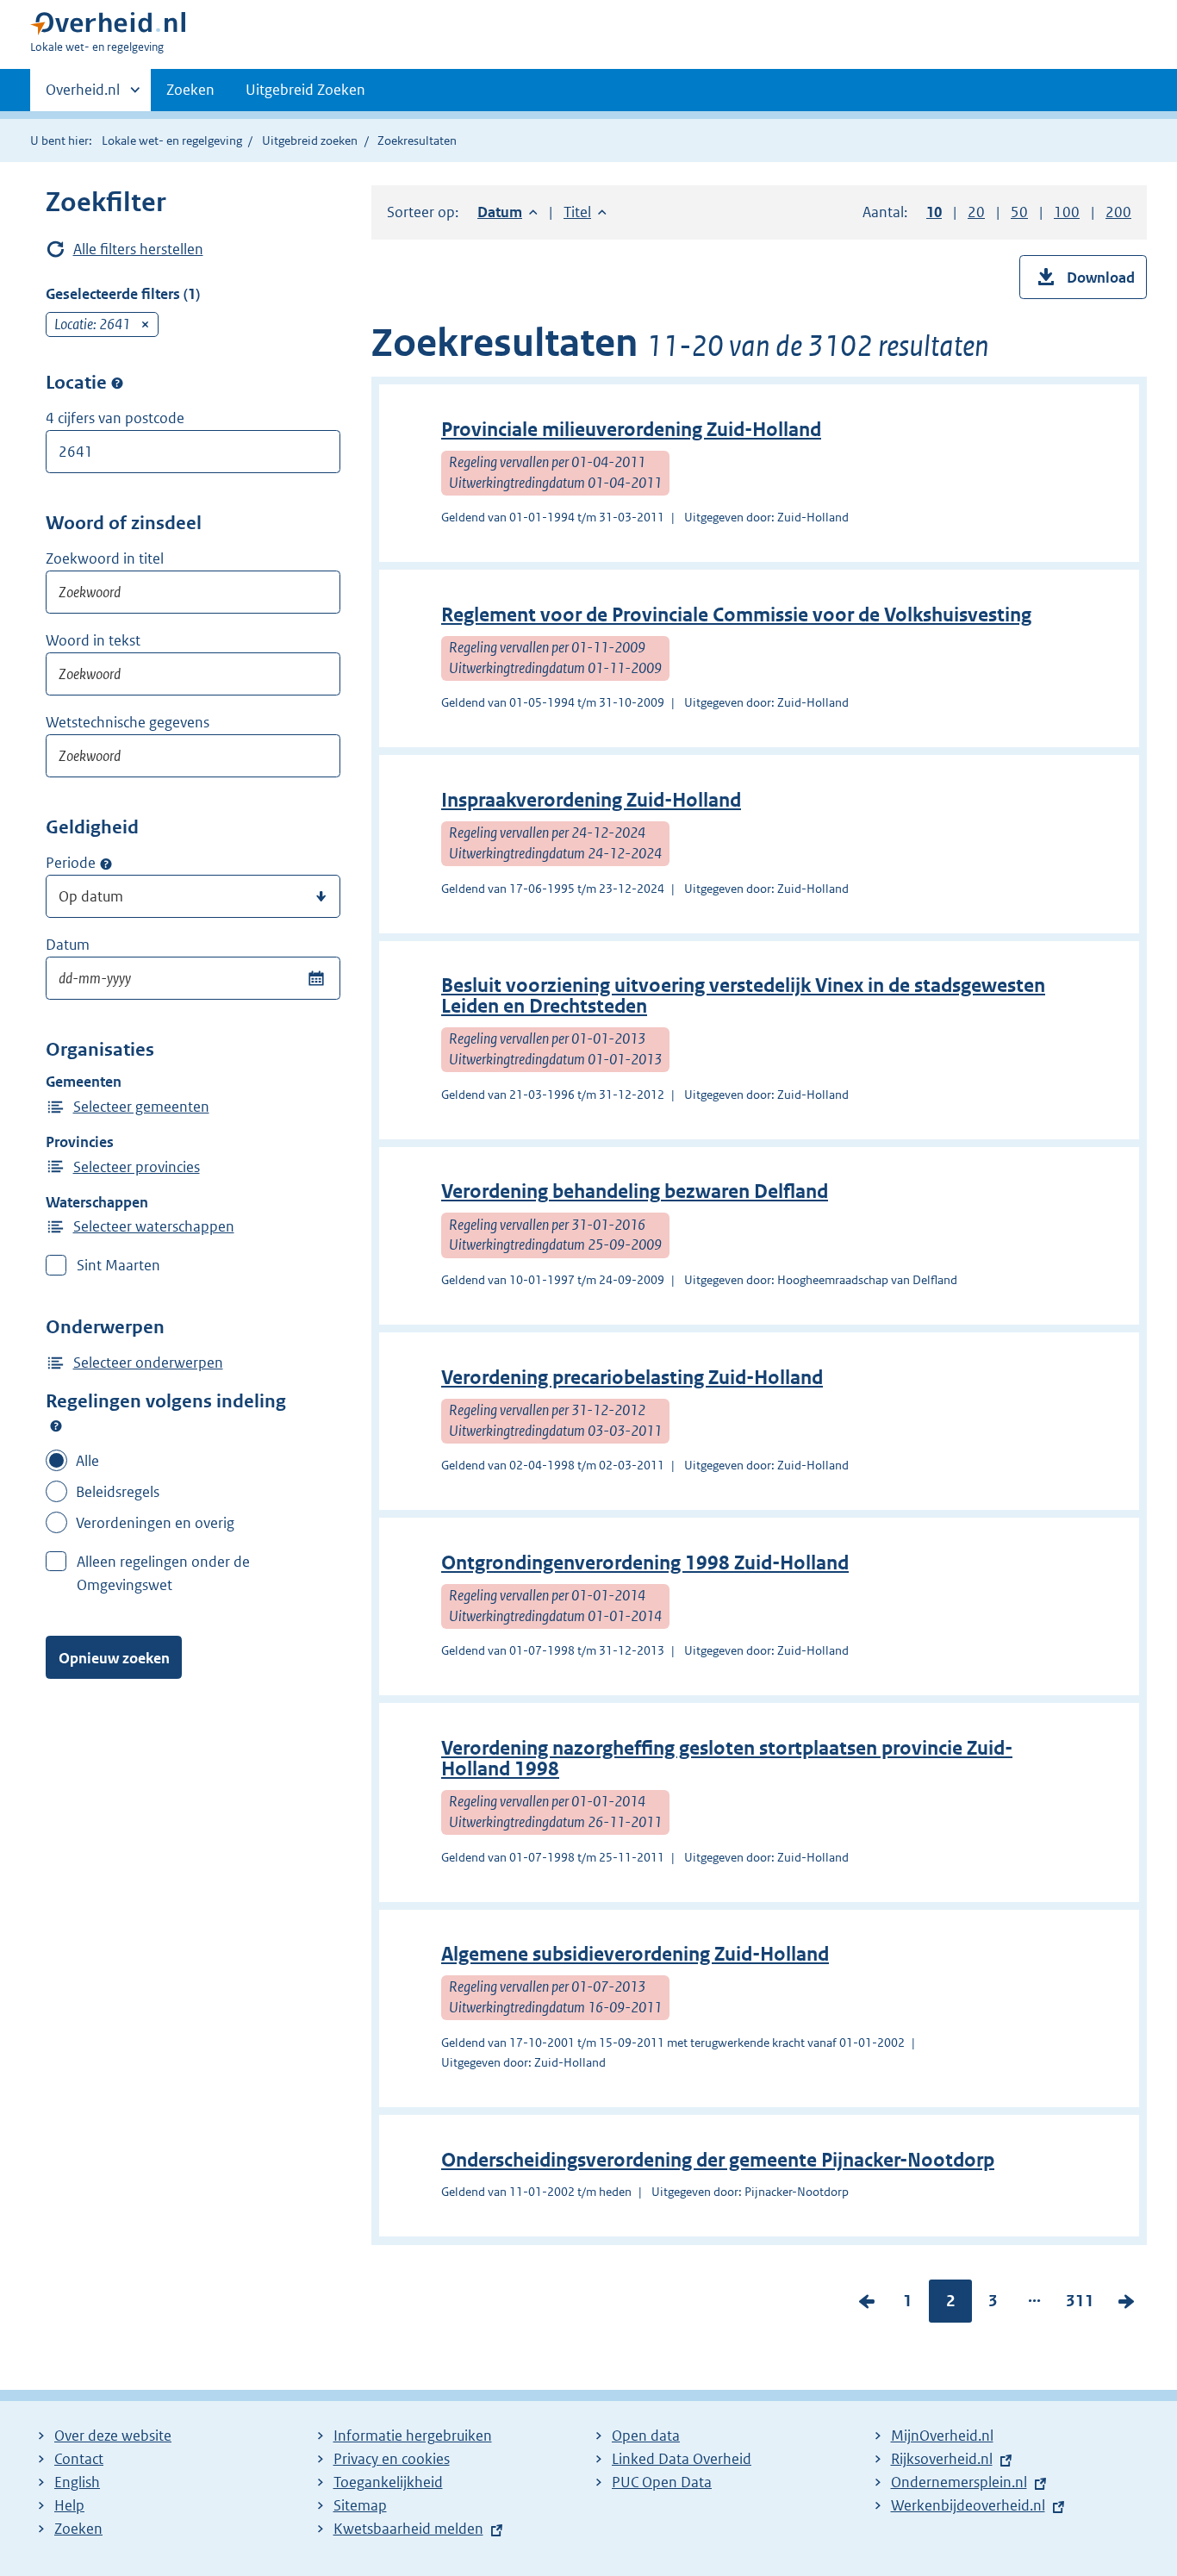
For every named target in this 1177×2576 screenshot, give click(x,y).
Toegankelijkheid (388, 2482)
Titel (585, 212)
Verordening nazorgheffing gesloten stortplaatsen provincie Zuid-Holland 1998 (727, 1759)
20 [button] (976, 212)
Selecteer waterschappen (154, 1226)
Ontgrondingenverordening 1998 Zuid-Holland (645, 1563)
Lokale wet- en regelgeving (172, 140)
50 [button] (1019, 212)
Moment (106, 864)
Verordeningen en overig (155, 1523)
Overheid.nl (83, 96)
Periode (71, 863)
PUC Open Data (662, 2482)
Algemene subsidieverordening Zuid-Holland (635, 1954)
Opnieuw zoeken (114, 1658)
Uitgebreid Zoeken (305, 90)
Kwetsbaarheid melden (408, 2529)
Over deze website (113, 2436)
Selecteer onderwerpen (148, 1363)
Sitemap (360, 2505)
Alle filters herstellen (138, 249)
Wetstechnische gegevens (128, 722)
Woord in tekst (93, 640)
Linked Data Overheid (682, 2459)
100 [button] (1067, 212)
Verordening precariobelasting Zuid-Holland (632, 1378)
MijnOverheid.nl (942, 2436)
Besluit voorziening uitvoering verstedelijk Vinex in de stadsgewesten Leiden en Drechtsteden (743, 996)
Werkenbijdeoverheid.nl (968, 2505)
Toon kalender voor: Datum (316, 978)
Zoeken (190, 90)
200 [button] (1118, 212)
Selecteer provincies (137, 1167)
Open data (646, 2436)
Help (69, 2505)
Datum (68, 945)
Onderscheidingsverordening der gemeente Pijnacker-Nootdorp (718, 2160)
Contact (79, 2459)
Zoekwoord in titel (105, 558)
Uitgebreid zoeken (310, 140)
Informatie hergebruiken (413, 2436)
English (77, 2482)
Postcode (117, 384)
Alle (87, 1461)
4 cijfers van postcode (115, 418)
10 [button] (934, 212)
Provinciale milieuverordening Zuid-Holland (631, 430)
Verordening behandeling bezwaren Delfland (635, 1191)
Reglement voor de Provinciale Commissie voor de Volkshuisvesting (736, 615)
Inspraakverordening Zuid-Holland (591, 800)
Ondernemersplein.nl (959, 2482)
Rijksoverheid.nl (942, 2459)
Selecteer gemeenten (141, 1107)
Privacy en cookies (392, 2459)
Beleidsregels (118, 1492)
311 (1080, 2305)
